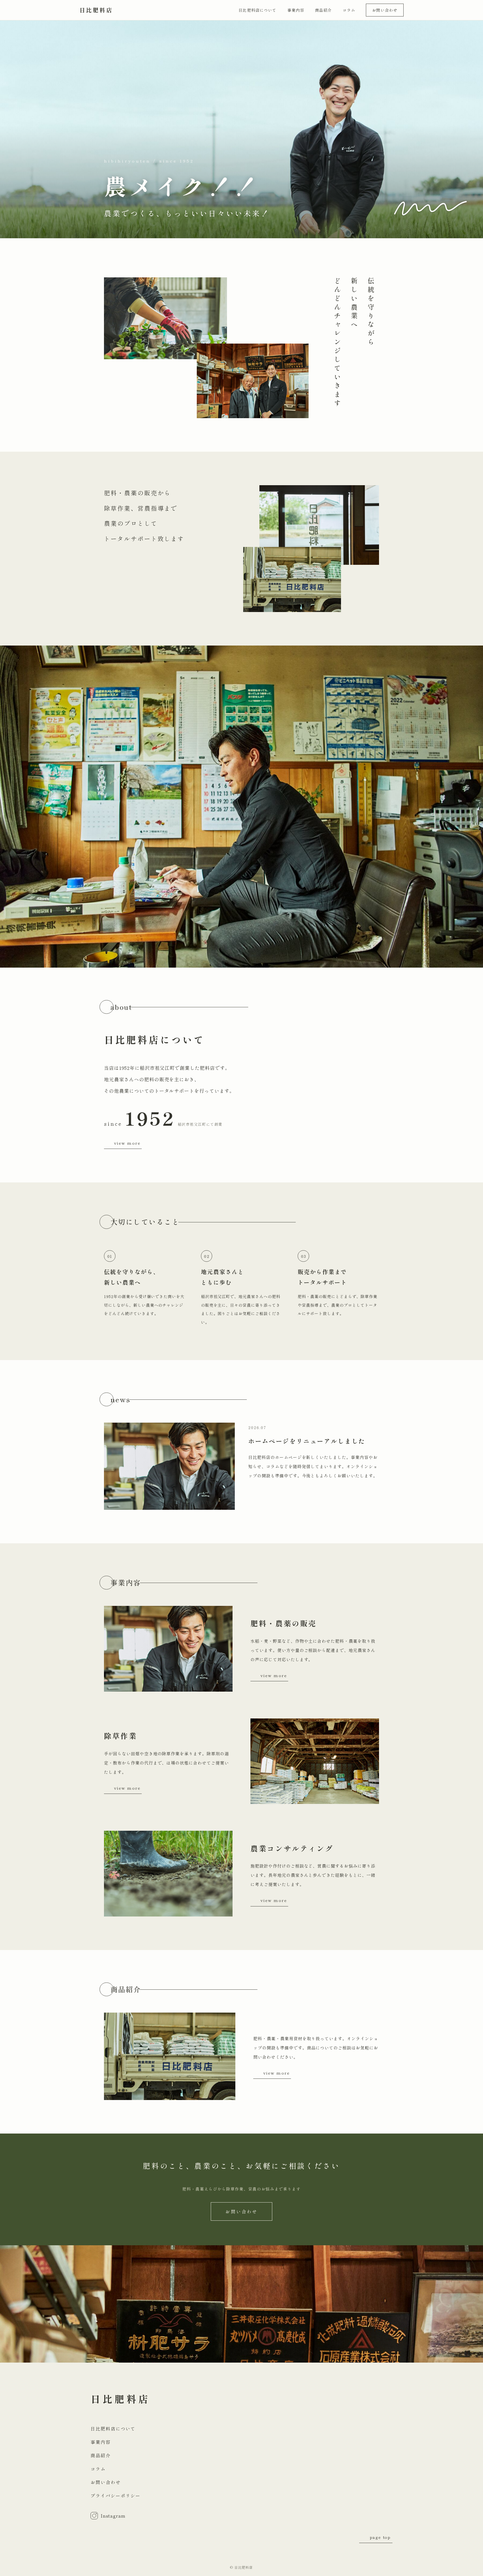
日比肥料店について (257, 10)
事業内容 (296, 10)
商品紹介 (323, 10)
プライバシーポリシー (116, 2496)
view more (127, 1143)
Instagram (113, 2516)
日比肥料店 (96, 10)
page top (380, 2537)
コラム (349, 10)
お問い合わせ (385, 10)
